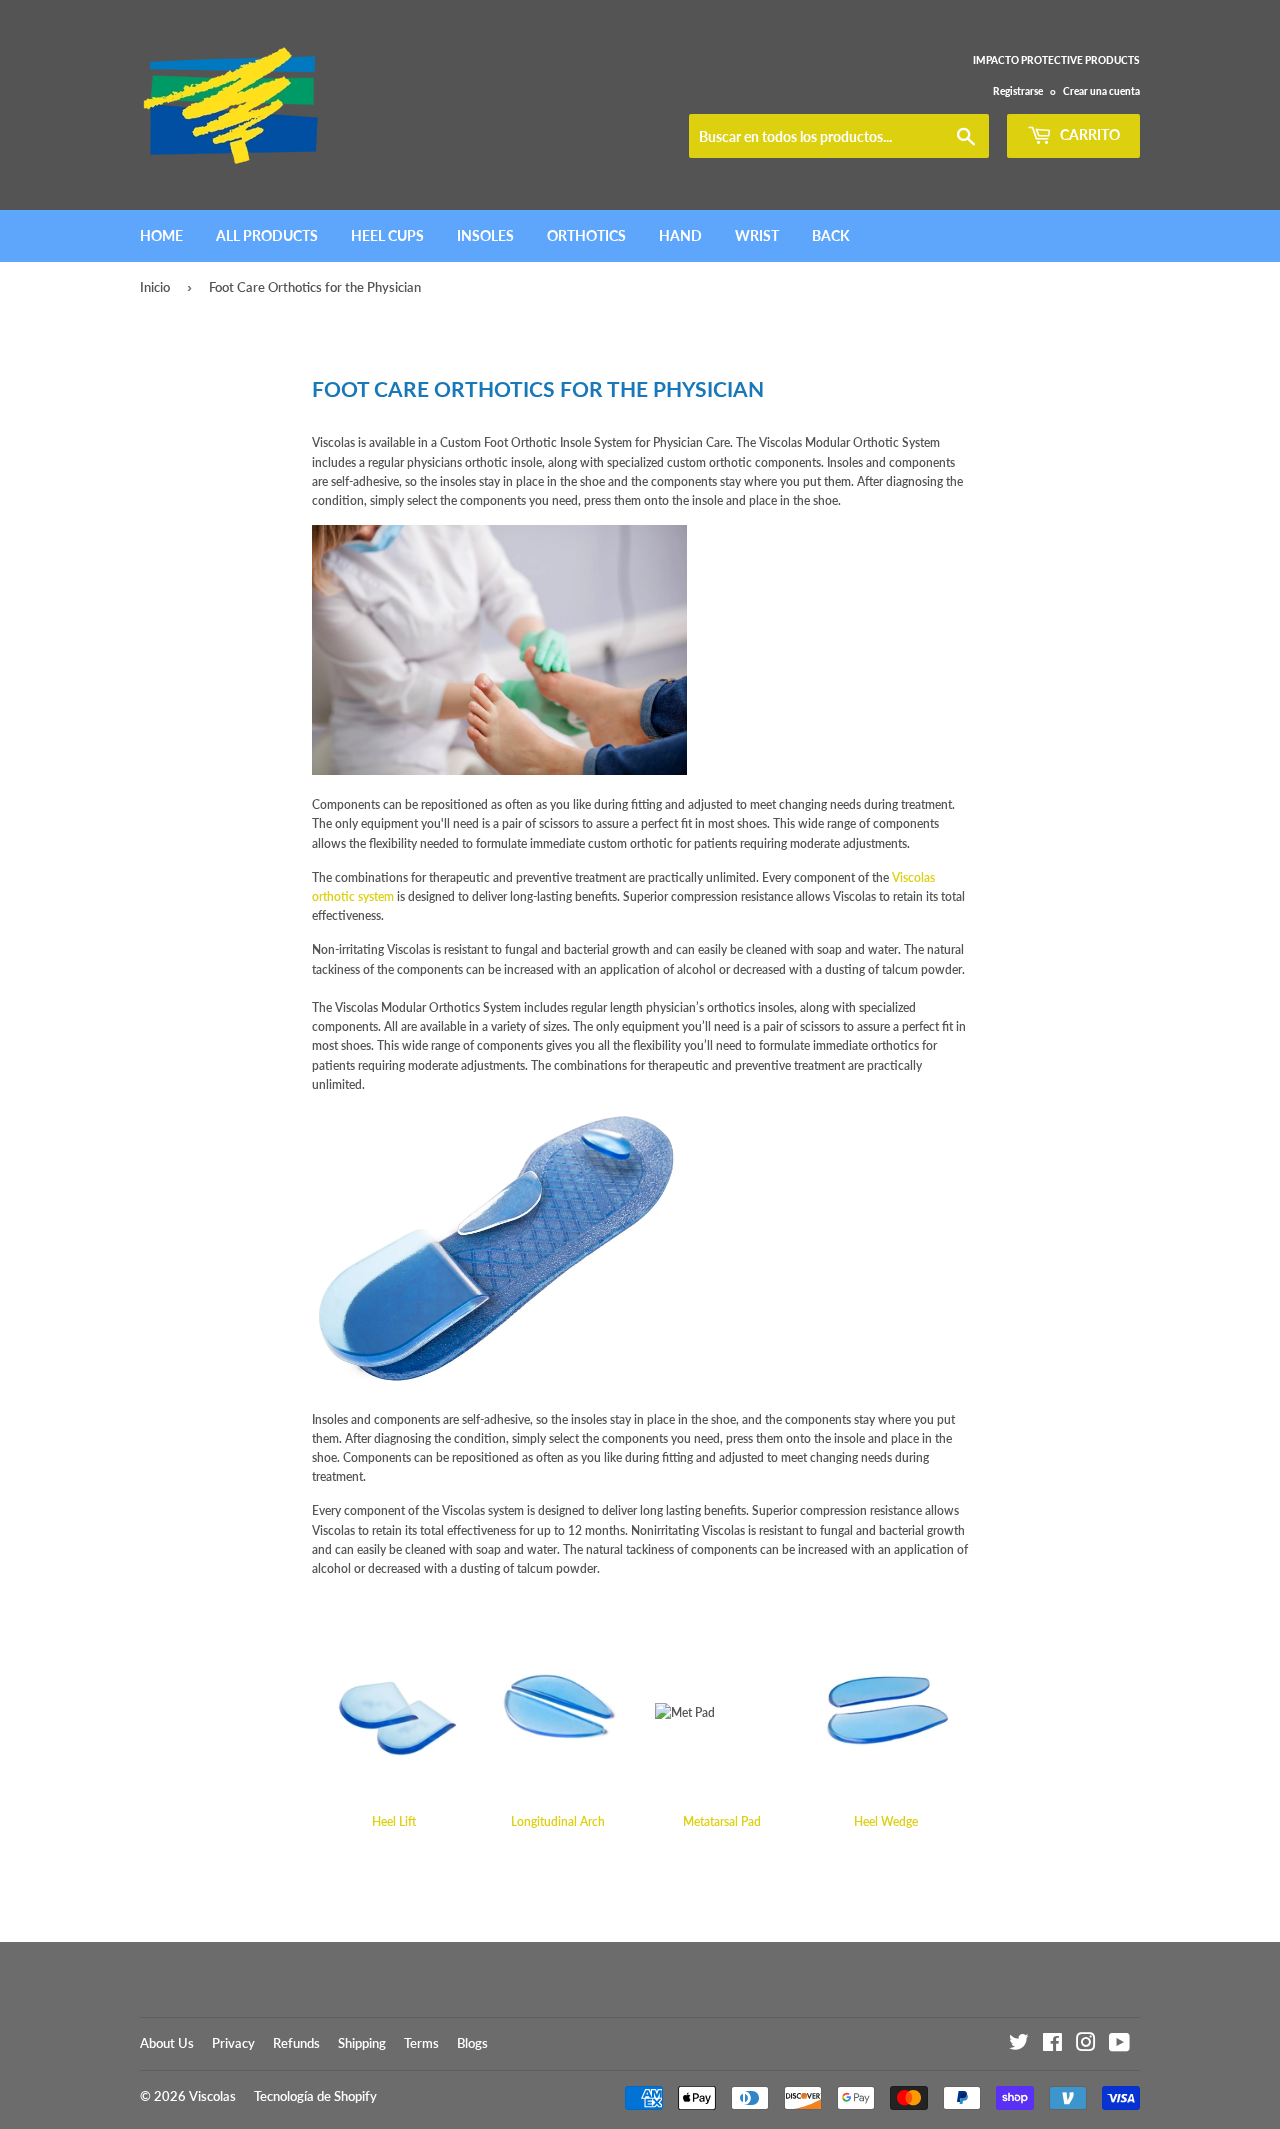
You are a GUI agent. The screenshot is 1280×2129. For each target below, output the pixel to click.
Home (161, 235)
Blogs (472, 2043)
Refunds (296, 2043)
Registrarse (1018, 91)
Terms (421, 2043)
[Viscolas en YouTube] (1119, 2045)
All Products (267, 235)
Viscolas (212, 2096)
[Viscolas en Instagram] (1086, 2045)
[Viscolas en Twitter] (1019, 2045)
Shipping (362, 2043)
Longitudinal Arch (558, 1821)
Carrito (1088, 134)
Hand (680, 235)
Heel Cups (387, 235)
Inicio (155, 287)
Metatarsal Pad (722, 1821)
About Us (167, 2043)
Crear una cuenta (1101, 91)
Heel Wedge (886, 1821)
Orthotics (586, 235)
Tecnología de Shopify (315, 2096)
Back (831, 235)
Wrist (757, 235)
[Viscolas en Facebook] (1052, 2045)
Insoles (485, 235)
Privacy (233, 2043)
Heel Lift (394, 1821)
